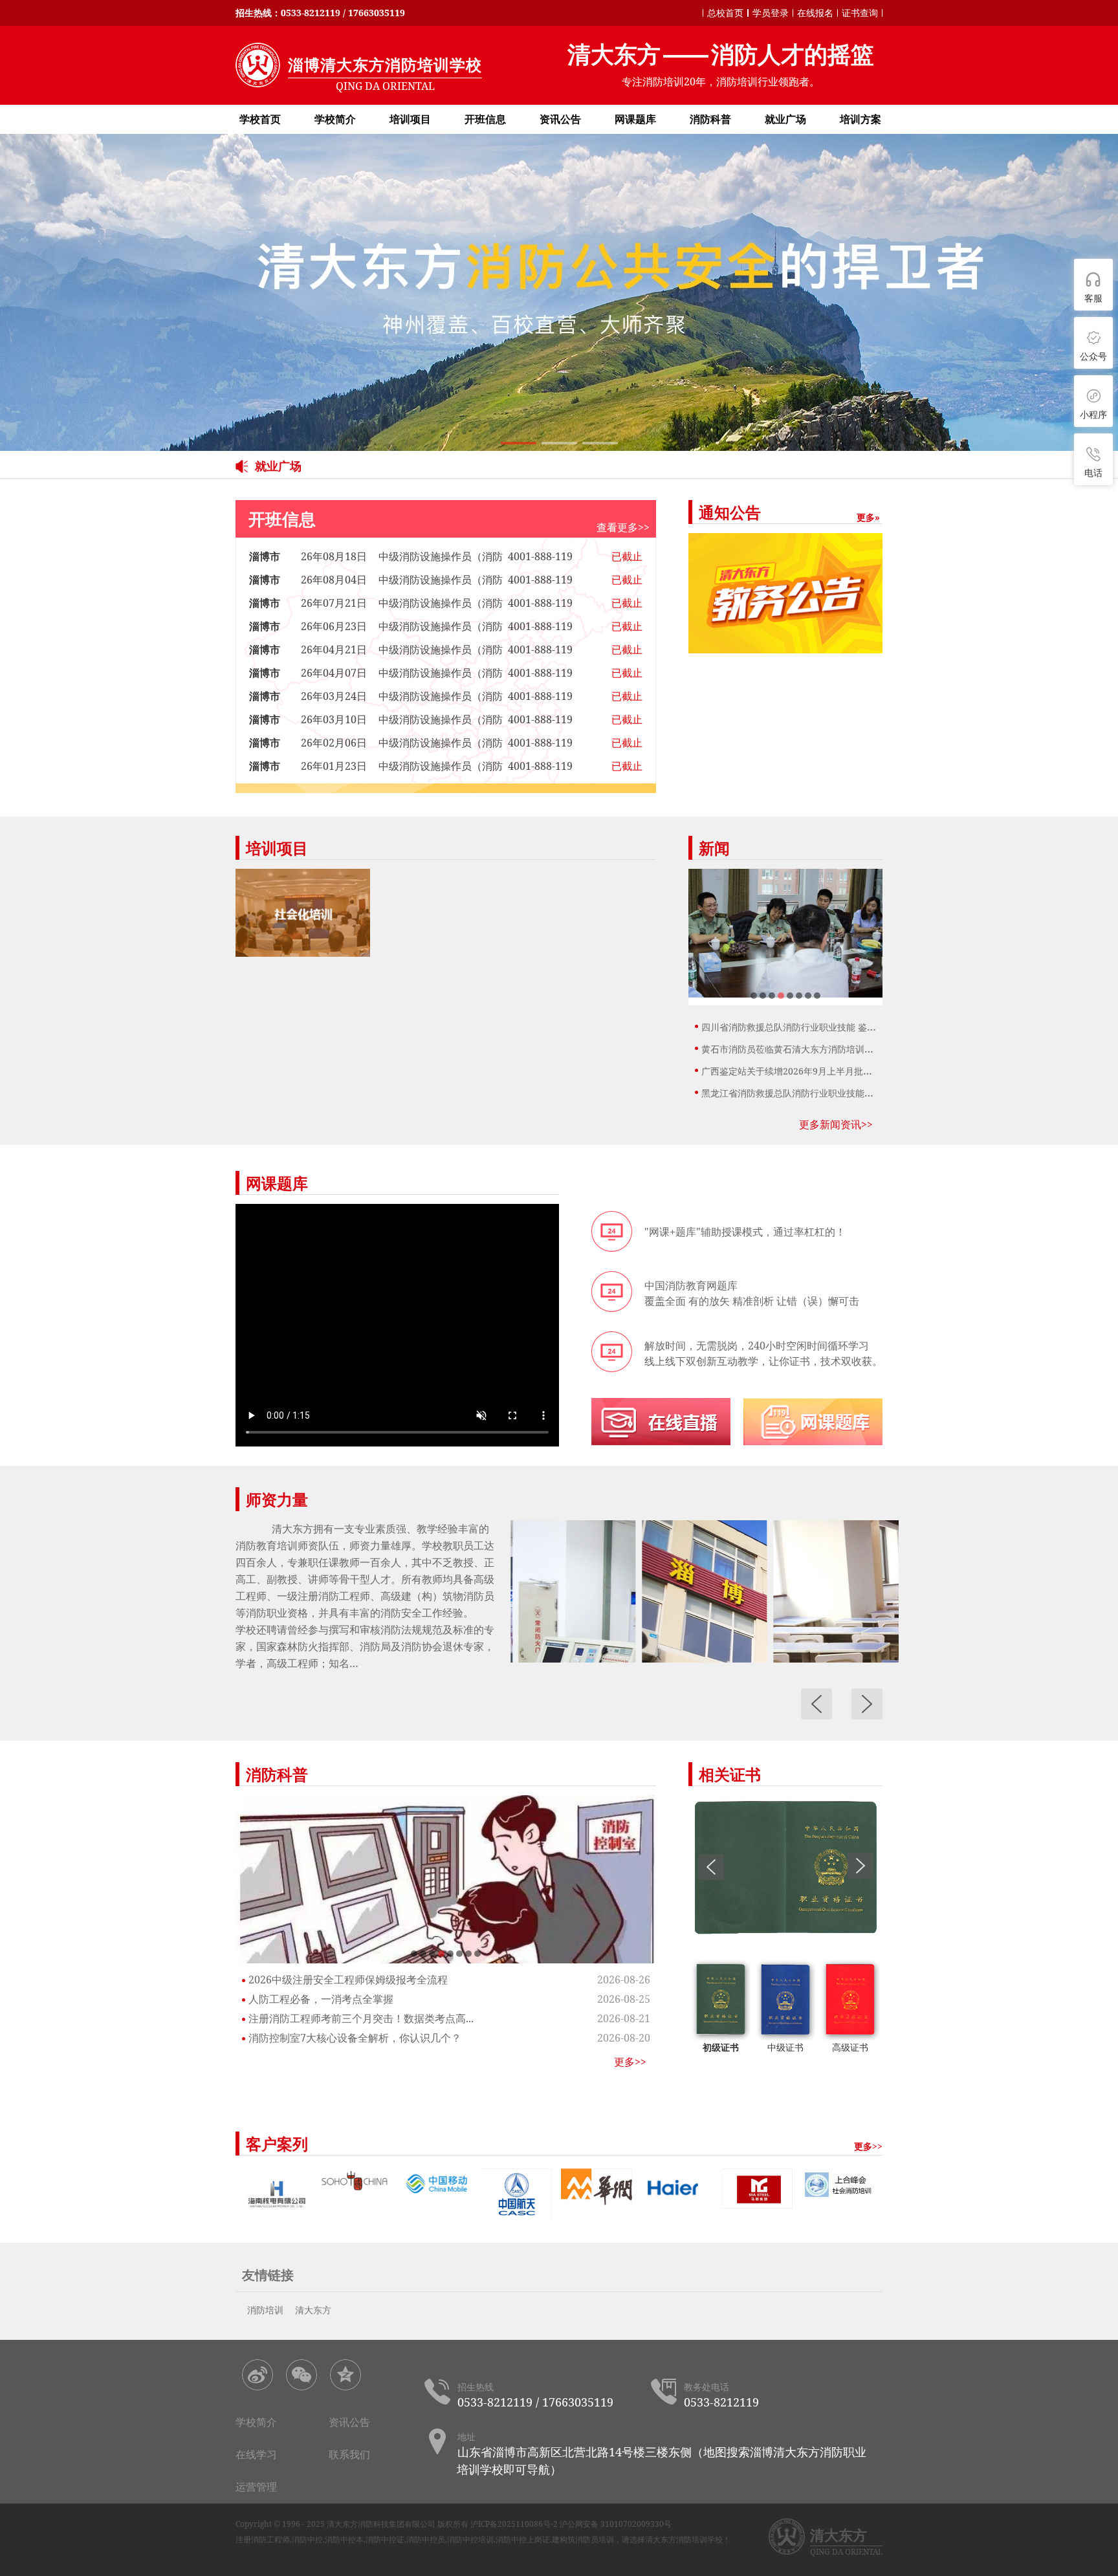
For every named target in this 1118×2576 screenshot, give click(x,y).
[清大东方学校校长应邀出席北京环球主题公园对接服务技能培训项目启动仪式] (785, 934)
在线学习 (256, 2454)
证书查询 (860, 13)
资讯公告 (560, 119)
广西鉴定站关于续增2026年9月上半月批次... (791, 1071)
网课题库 (635, 119)
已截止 (627, 556)
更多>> (630, 2062)
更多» (868, 517)
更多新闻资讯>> (836, 1124)
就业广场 (785, 119)
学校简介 (335, 119)
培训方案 (860, 119)
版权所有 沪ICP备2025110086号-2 (498, 2524)
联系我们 (349, 2454)
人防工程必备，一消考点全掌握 (321, 1999)
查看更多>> (623, 527)
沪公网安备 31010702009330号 (616, 2524)
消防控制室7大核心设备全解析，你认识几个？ (355, 2038)
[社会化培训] (303, 913)
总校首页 (725, 13)
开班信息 (485, 119)
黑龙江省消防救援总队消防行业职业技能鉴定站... (800, 1093)
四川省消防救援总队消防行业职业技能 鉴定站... (797, 1027)
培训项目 (410, 119)
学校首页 (260, 119)
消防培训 (265, 2310)
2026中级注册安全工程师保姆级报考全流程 (348, 1980)
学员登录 (771, 13)
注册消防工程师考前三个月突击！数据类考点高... (361, 2018)
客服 (1093, 298)
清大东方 (313, 2310)
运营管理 (256, 2487)
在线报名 (815, 13)
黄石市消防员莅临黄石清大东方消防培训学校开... (800, 1049)
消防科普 (710, 119)
